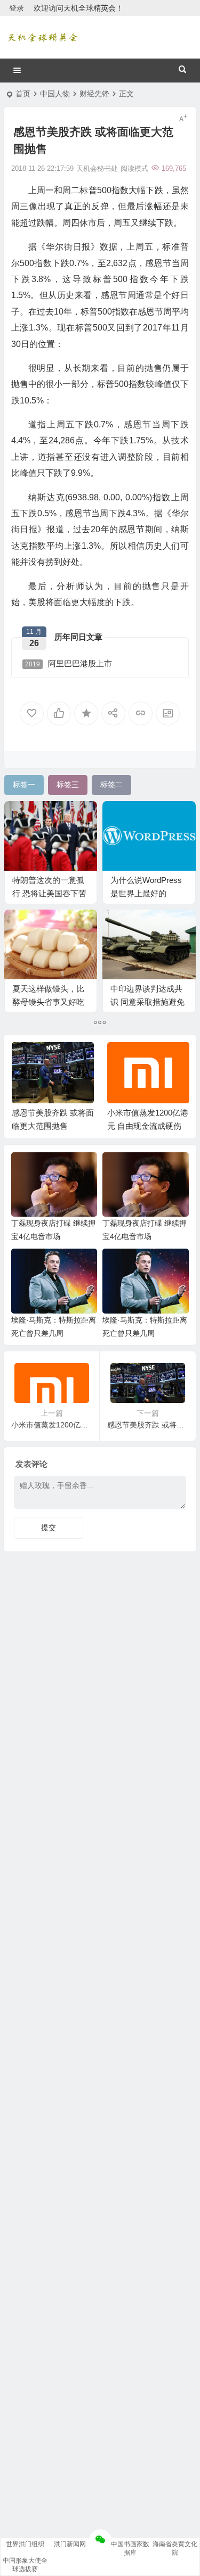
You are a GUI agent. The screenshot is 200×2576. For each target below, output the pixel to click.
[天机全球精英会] (43, 37)
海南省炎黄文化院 (175, 2548)
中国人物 (55, 94)
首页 (23, 94)
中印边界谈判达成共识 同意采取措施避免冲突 (147, 1002)
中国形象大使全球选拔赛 (25, 2565)
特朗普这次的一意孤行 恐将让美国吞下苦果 (49, 893)
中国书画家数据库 (130, 2548)
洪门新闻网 (70, 2544)
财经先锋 (94, 94)
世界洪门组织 (25, 2544)
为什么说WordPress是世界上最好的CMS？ (146, 893)
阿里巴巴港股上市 (69, 663)
